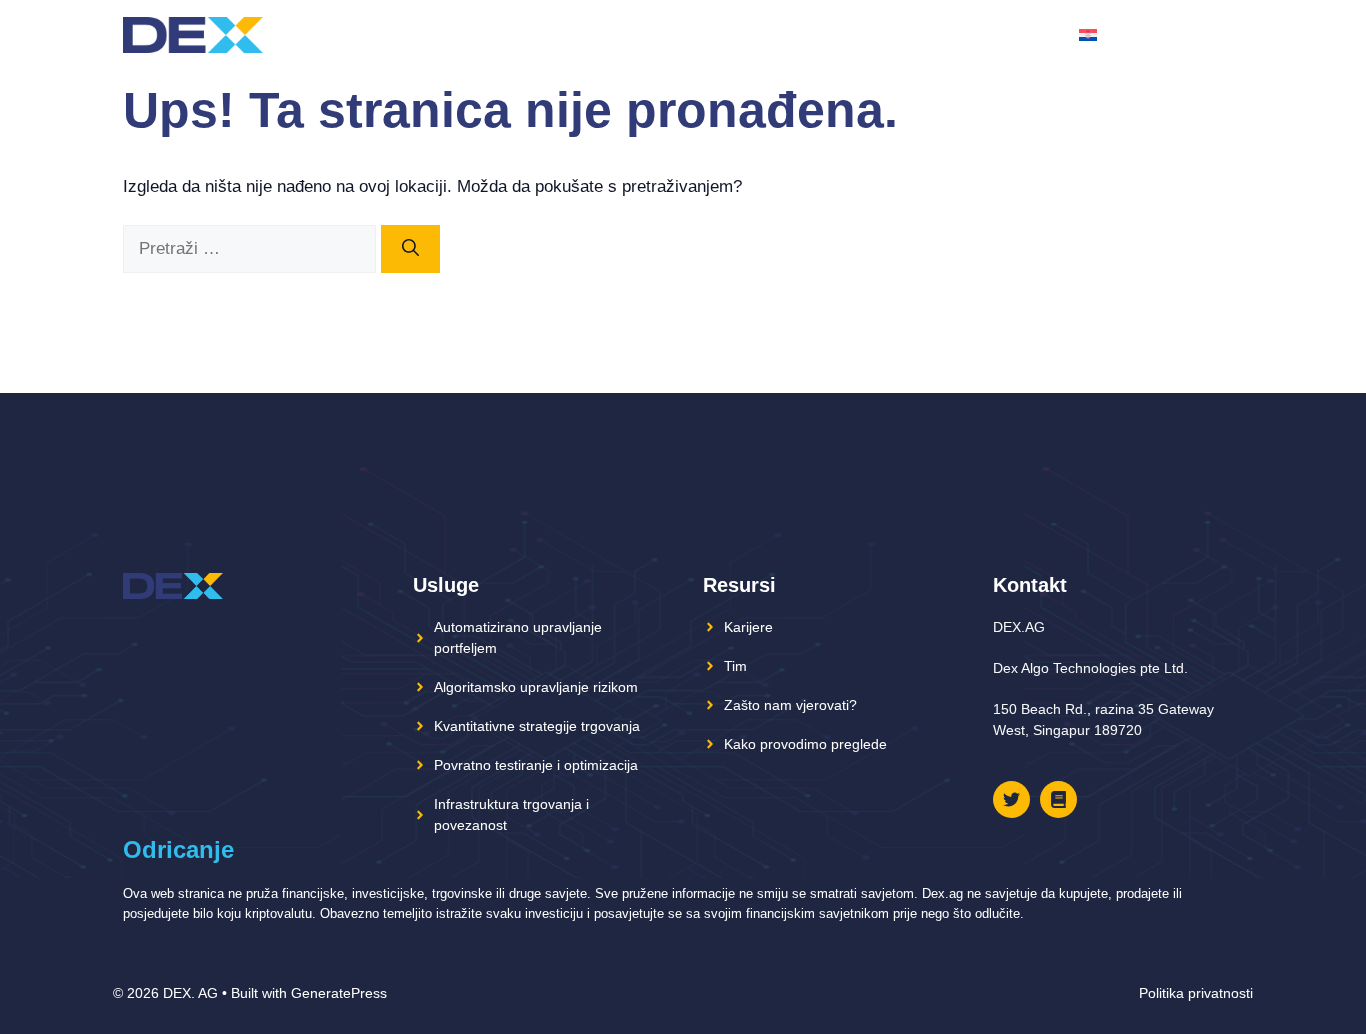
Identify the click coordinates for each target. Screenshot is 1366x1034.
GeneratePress (339, 993)
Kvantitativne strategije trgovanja (537, 726)
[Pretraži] (410, 249)
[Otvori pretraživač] (1226, 35)
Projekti (729, 34)
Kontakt (1024, 34)
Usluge (938, 34)
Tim (876, 34)
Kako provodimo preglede (805, 744)
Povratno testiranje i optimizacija (536, 765)
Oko (827, 34)
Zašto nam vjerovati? (790, 705)
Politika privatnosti (1196, 993)
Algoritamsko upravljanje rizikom (536, 687)
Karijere (748, 627)
